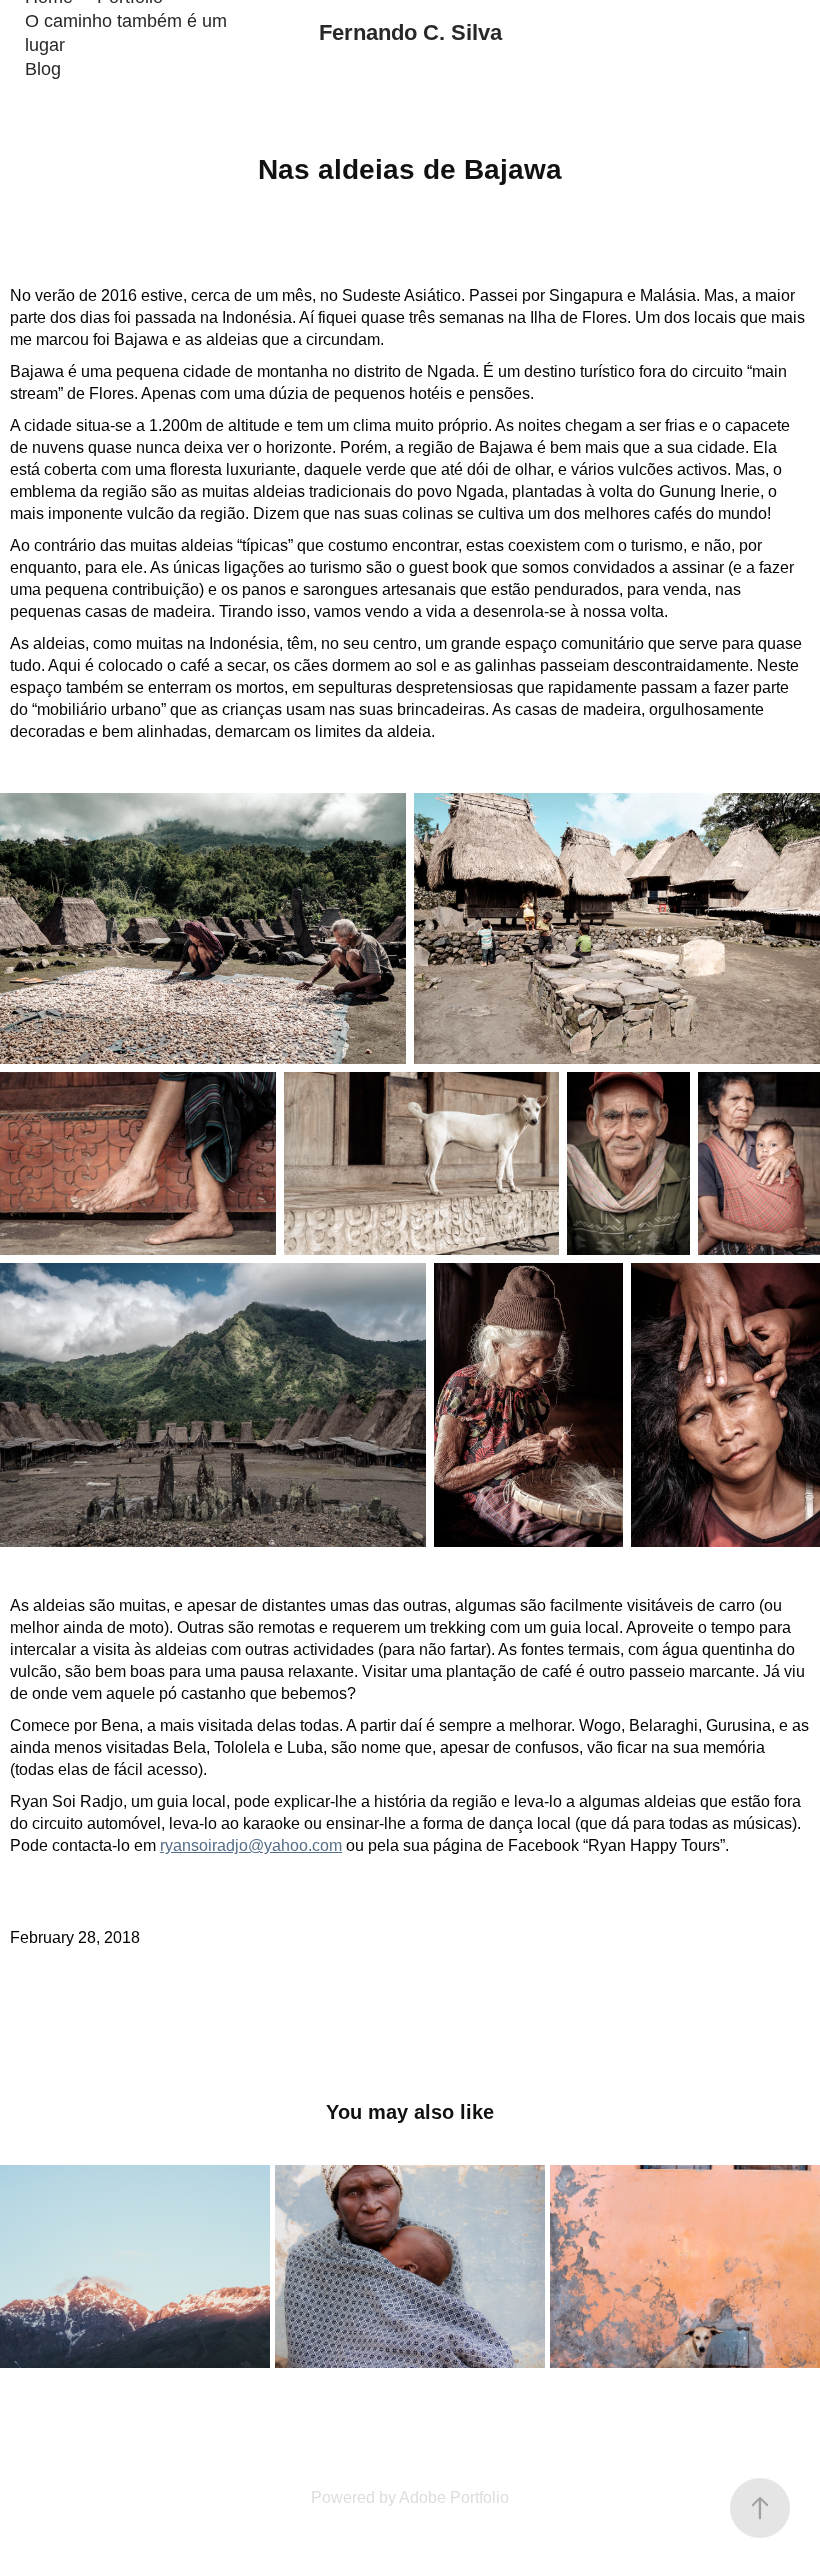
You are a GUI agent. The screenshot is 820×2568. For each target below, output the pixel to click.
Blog (43, 69)
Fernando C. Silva (410, 32)
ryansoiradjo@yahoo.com (251, 1845)
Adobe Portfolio (454, 2497)
